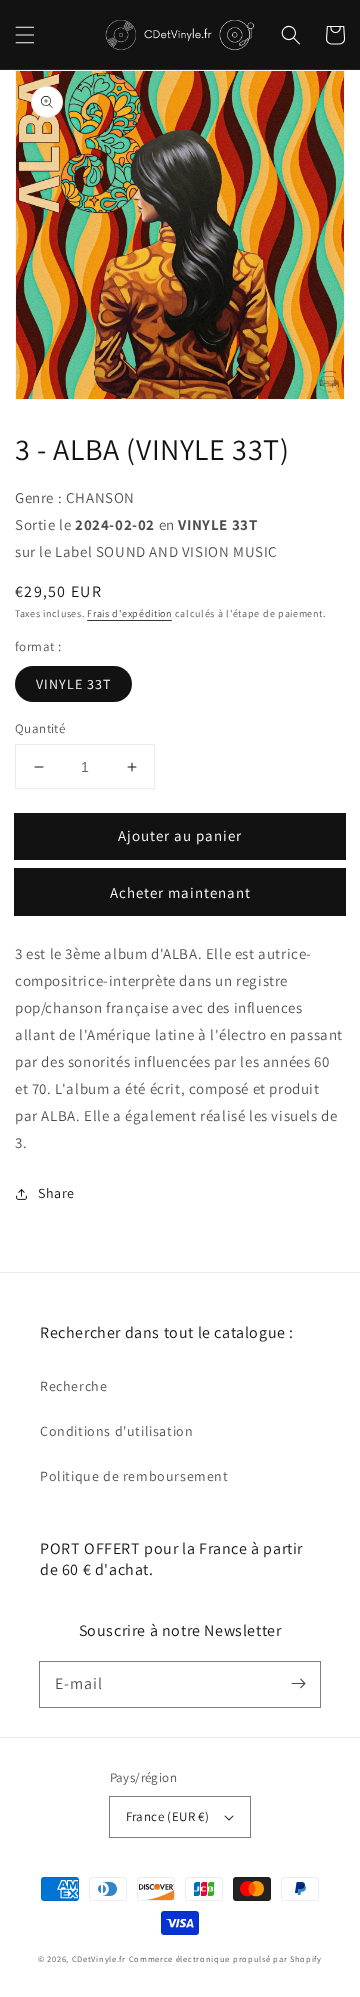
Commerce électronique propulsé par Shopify (225, 1958)
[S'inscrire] (298, 1684)
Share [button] (56, 1193)
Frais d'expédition (129, 613)
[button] (25, 35)
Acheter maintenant (180, 892)
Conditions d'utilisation (116, 1431)
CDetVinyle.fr (99, 1958)
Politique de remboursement (134, 1476)
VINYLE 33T (73, 684)
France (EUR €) (168, 1816)
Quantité (40, 728)
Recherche (73, 1386)
